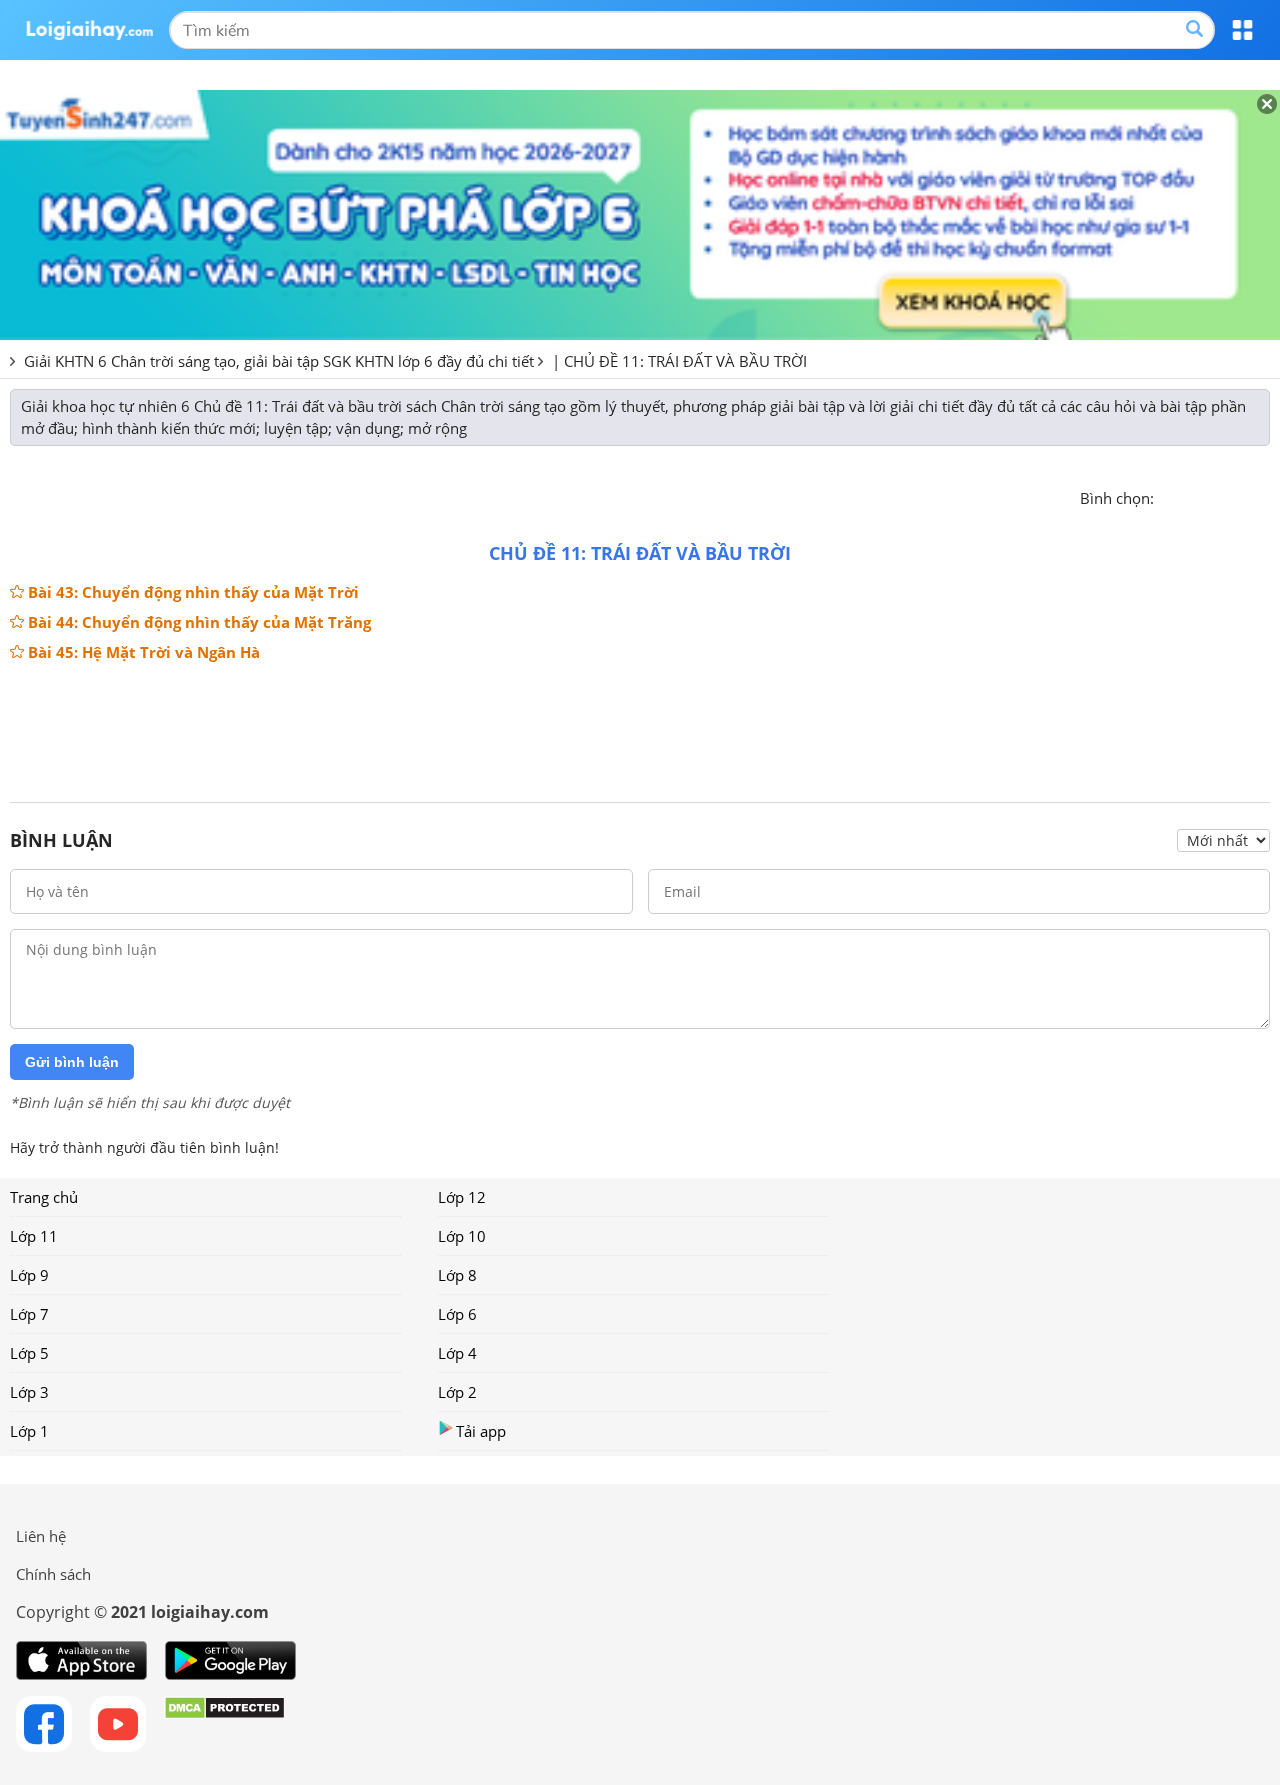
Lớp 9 (29, 1275)
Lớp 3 (29, 1392)
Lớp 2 (457, 1392)
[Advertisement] (640, 723)
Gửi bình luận (72, 1062)
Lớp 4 (457, 1353)
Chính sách (53, 1574)
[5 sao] (1266, 496)
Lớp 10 (462, 1236)
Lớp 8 (457, 1275)
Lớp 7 (29, 1314)
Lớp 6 (457, 1314)
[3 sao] (1218, 496)
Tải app (481, 1431)
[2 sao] (1194, 496)
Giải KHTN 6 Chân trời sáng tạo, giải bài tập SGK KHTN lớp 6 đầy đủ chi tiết (279, 361)
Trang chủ (44, 1197)
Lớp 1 (29, 1431)
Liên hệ (41, 1536)
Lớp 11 (34, 1236)
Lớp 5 (29, 1353)
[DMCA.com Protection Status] (224, 1724)
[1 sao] (1170, 496)
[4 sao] (1242, 496)
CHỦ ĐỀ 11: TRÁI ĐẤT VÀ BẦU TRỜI (685, 361)
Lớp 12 (462, 1197)
